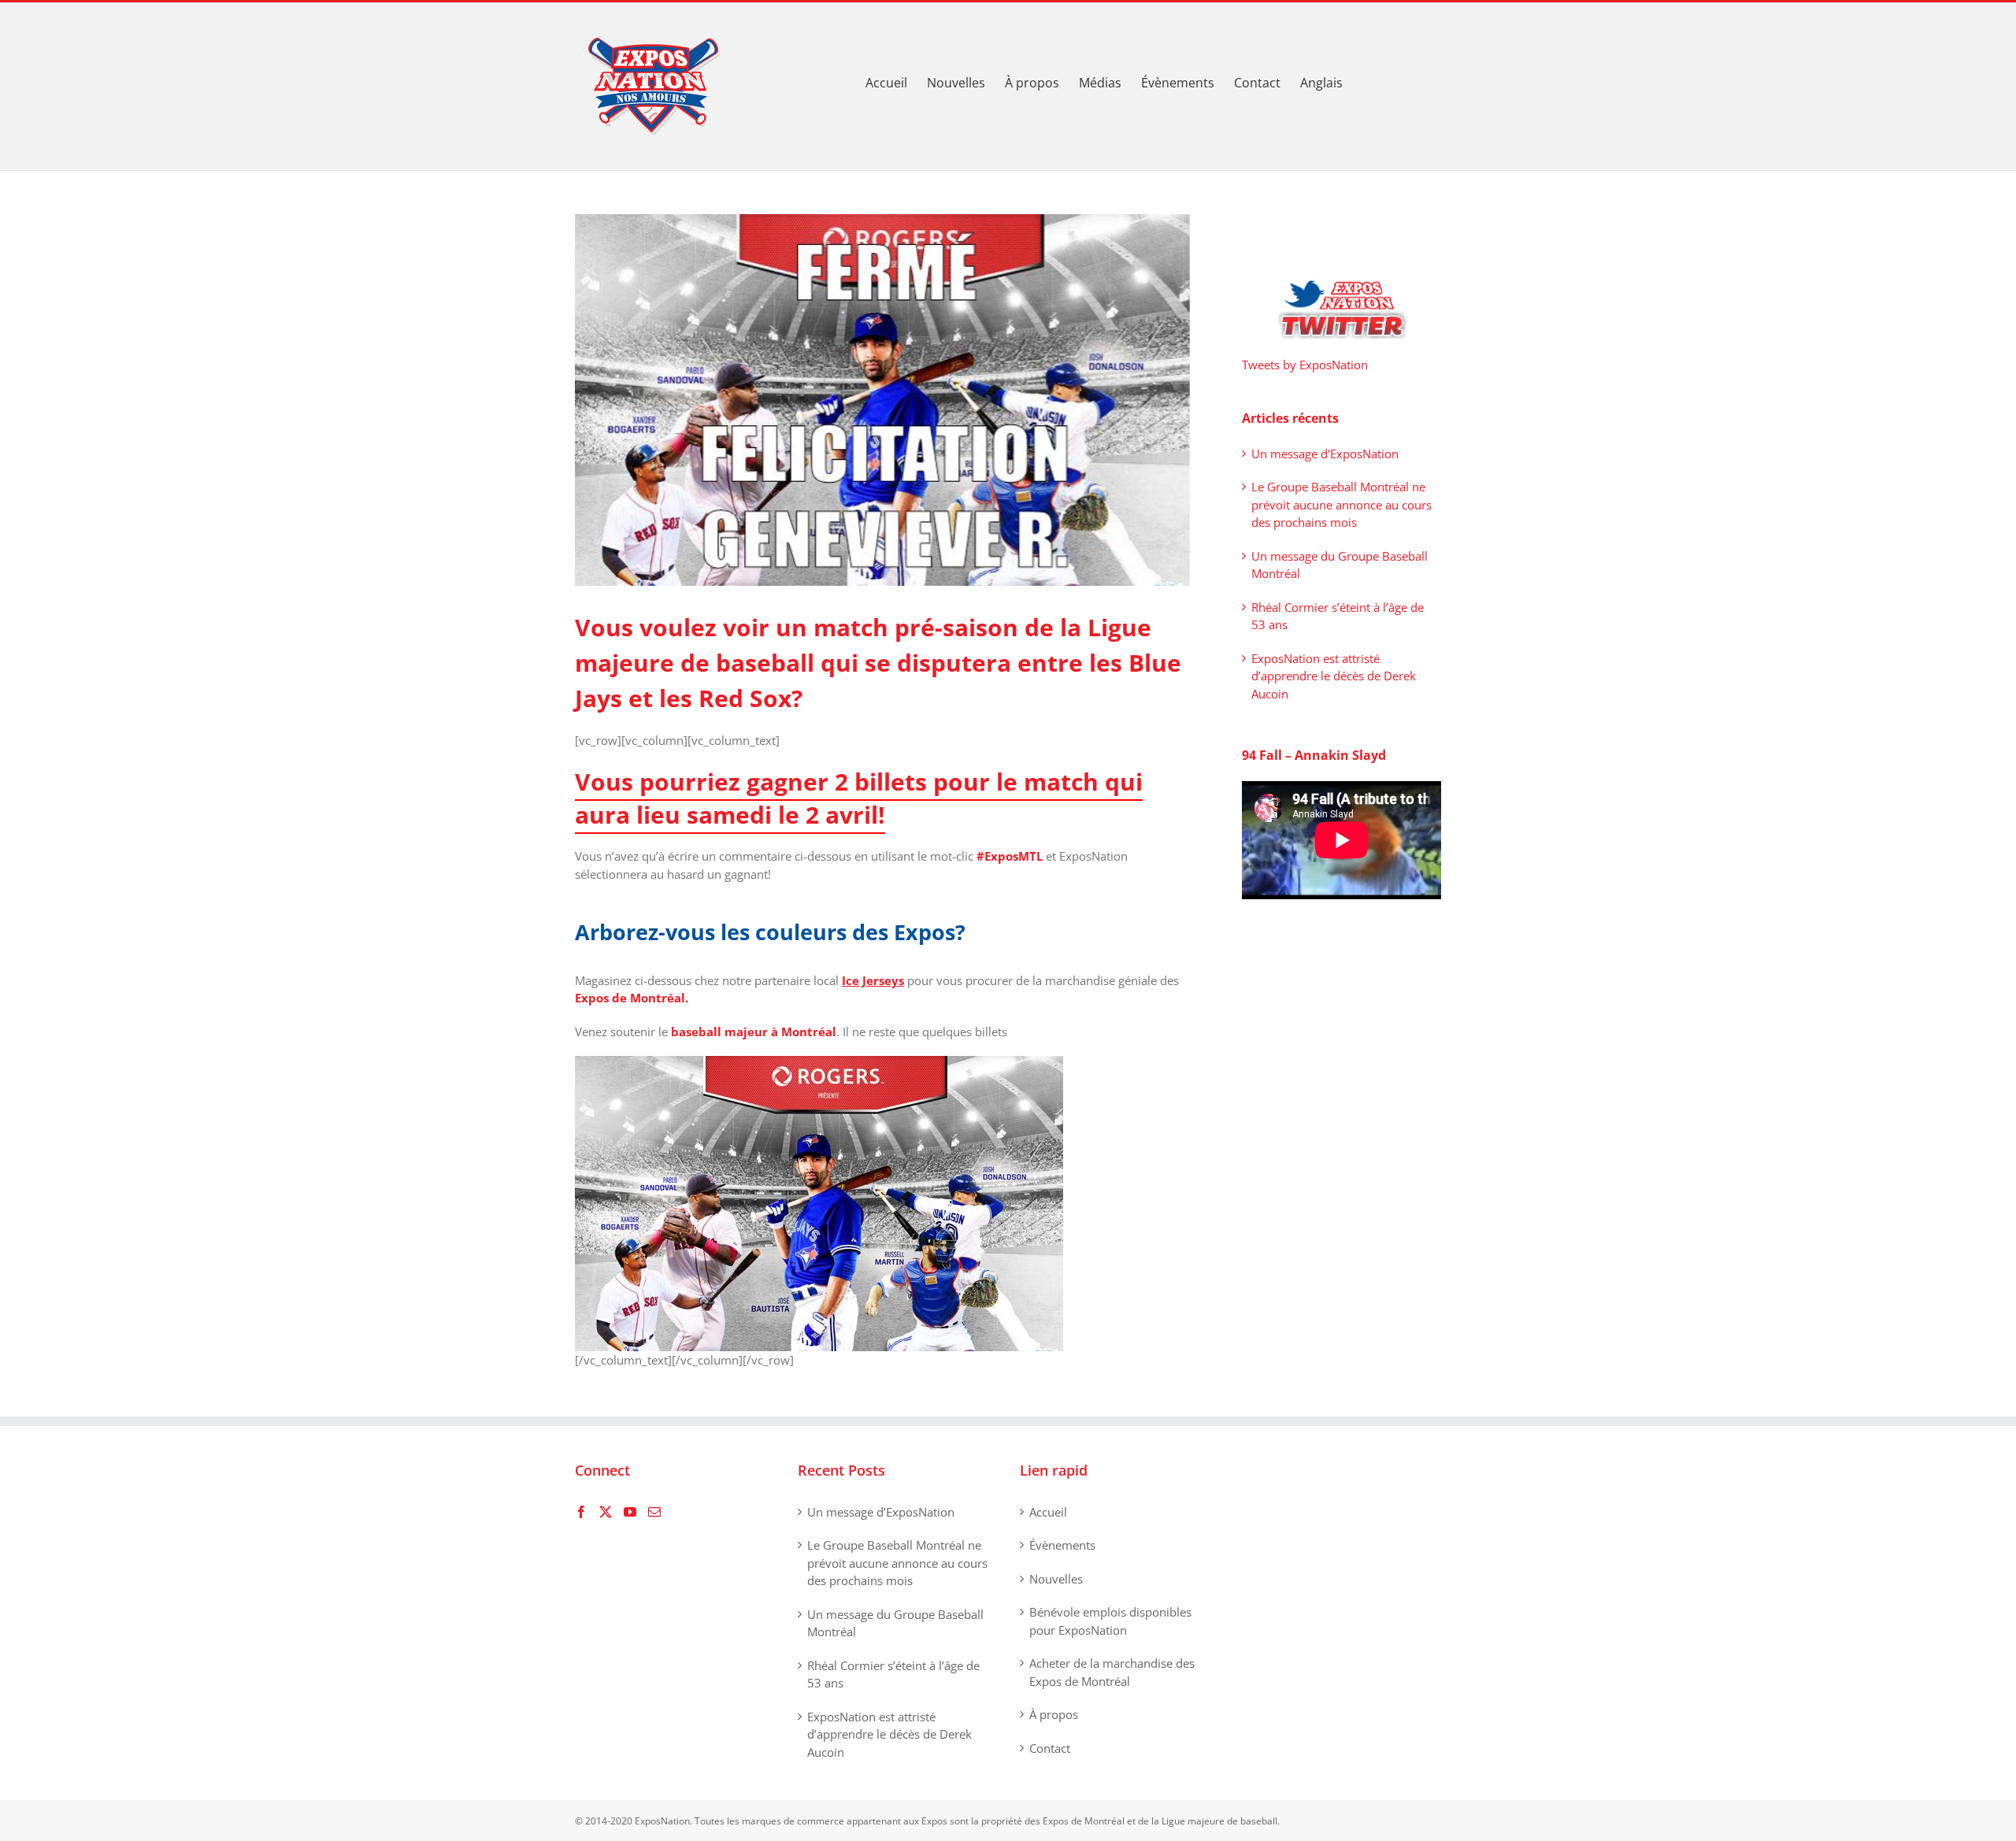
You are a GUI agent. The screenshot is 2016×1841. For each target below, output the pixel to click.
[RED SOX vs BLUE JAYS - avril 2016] (819, 1065)
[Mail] (654, 1512)
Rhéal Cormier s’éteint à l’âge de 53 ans (893, 1674)
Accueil (1048, 1512)
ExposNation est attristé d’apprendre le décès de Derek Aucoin (1334, 676)
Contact (1050, 1748)
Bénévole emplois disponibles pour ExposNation (1110, 1621)
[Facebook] (581, 1512)
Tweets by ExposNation (1305, 365)
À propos (1054, 1714)
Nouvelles (1056, 1579)
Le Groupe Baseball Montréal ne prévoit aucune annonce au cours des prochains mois (1342, 504)
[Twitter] (606, 1512)
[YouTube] (630, 1512)
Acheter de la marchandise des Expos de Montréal (1112, 1672)
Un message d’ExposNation (1325, 454)
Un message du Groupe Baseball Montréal (895, 1623)
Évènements (1062, 1545)
